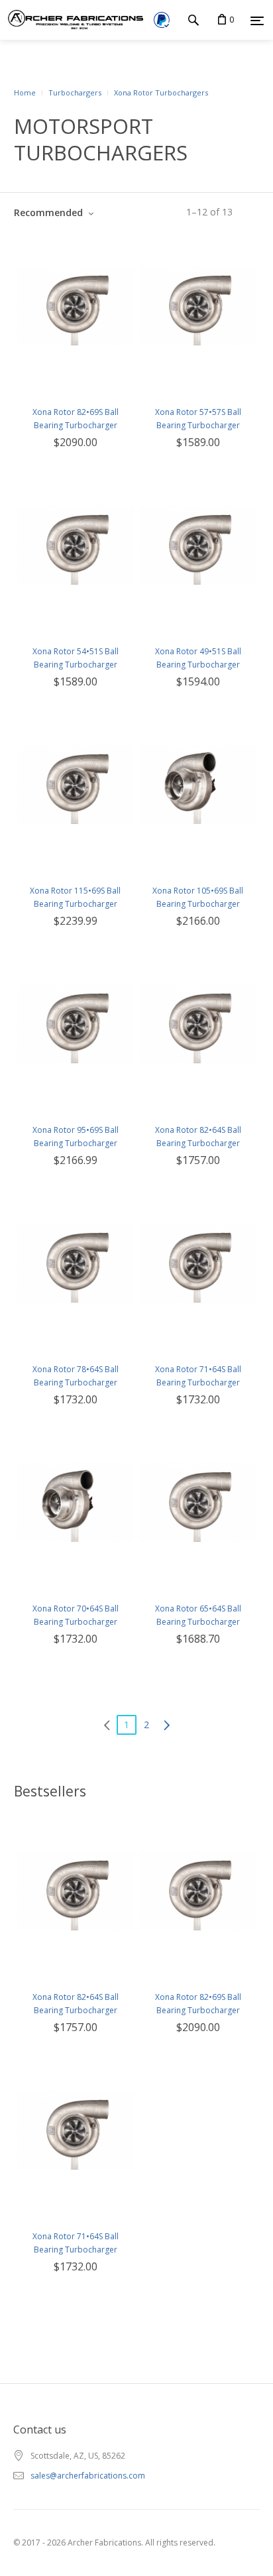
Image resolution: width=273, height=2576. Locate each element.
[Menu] (257, 21)
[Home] (73, 20)
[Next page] (166, 1725)
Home (25, 92)
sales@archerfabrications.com (88, 2476)
